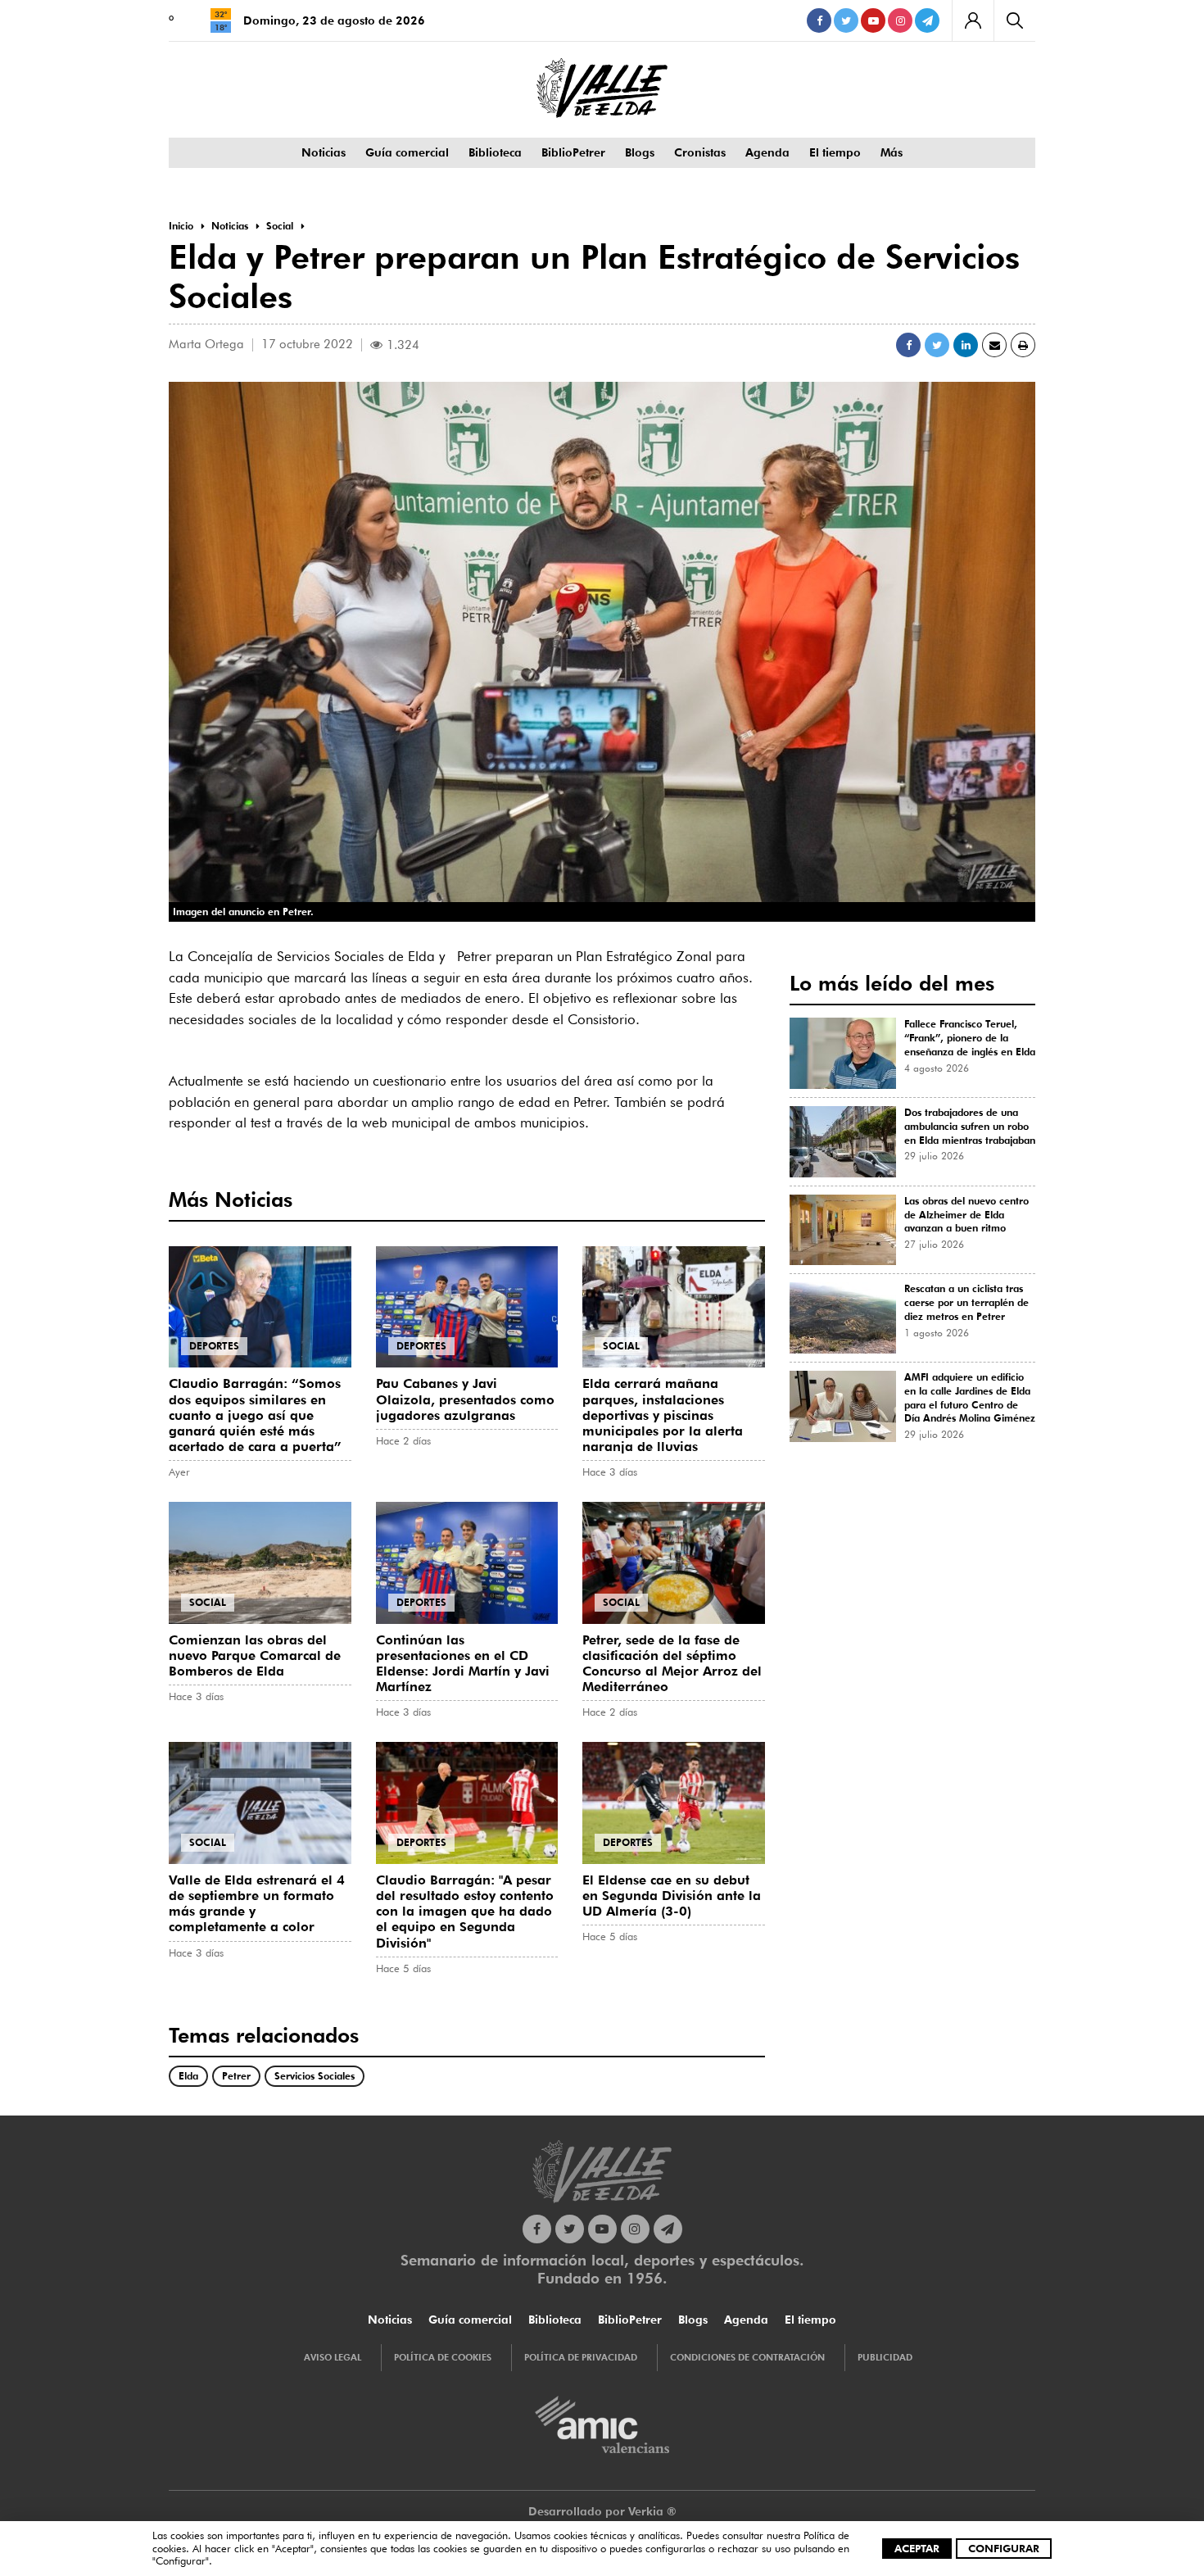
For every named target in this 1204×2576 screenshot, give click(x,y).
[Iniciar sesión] (973, 20)
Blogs (640, 152)
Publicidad (885, 2357)
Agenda (767, 152)
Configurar (1004, 2548)
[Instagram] (900, 20)
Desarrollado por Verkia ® (602, 2511)
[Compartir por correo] (994, 345)
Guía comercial (407, 152)
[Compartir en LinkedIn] (966, 345)
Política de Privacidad (581, 2357)
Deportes (214, 1346)
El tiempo (835, 152)
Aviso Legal (333, 2357)
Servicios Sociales (315, 2076)
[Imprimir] (1023, 345)
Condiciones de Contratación (747, 2357)
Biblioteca (495, 152)
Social (621, 1346)
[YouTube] (873, 20)
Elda (188, 2076)
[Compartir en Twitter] (937, 345)
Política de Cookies (443, 2357)
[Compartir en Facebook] (908, 345)
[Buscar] (1014, 20)
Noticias (324, 152)
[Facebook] (819, 20)
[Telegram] (927, 20)
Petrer (236, 2076)
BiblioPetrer (573, 152)
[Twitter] (846, 20)
